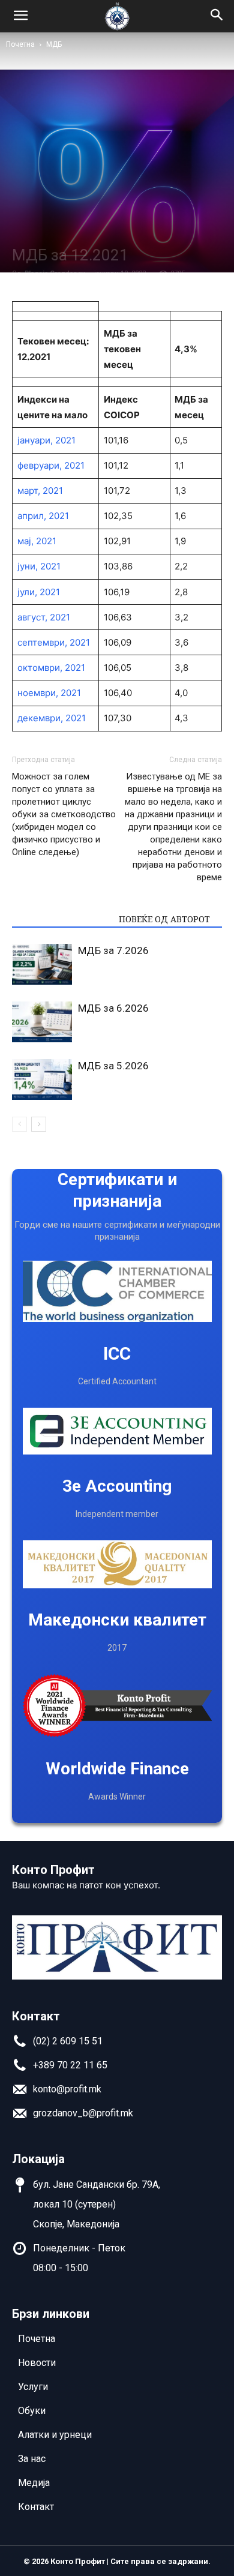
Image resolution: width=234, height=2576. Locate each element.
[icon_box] (57, 2045)
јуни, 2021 (39, 566)
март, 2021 (40, 491)
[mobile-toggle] (20, 16)
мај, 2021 (37, 541)
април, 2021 (43, 516)
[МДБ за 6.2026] (42, 1022)
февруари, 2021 (51, 465)
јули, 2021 (39, 592)
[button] (217, 16)
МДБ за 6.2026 (113, 1008)
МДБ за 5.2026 (113, 1066)
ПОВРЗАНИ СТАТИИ (62, 919)
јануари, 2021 (46, 440)
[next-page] (39, 1124)
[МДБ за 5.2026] (42, 1080)
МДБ (54, 44)
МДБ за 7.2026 (113, 950)
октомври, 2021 (51, 668)
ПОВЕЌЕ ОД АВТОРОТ (164, 919)
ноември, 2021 (49, 693)
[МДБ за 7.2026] (42, 965)
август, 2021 (44, 617)
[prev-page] (19, 1124)
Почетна (20, 44)
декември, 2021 (52, 718)
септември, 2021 (54, 642)
